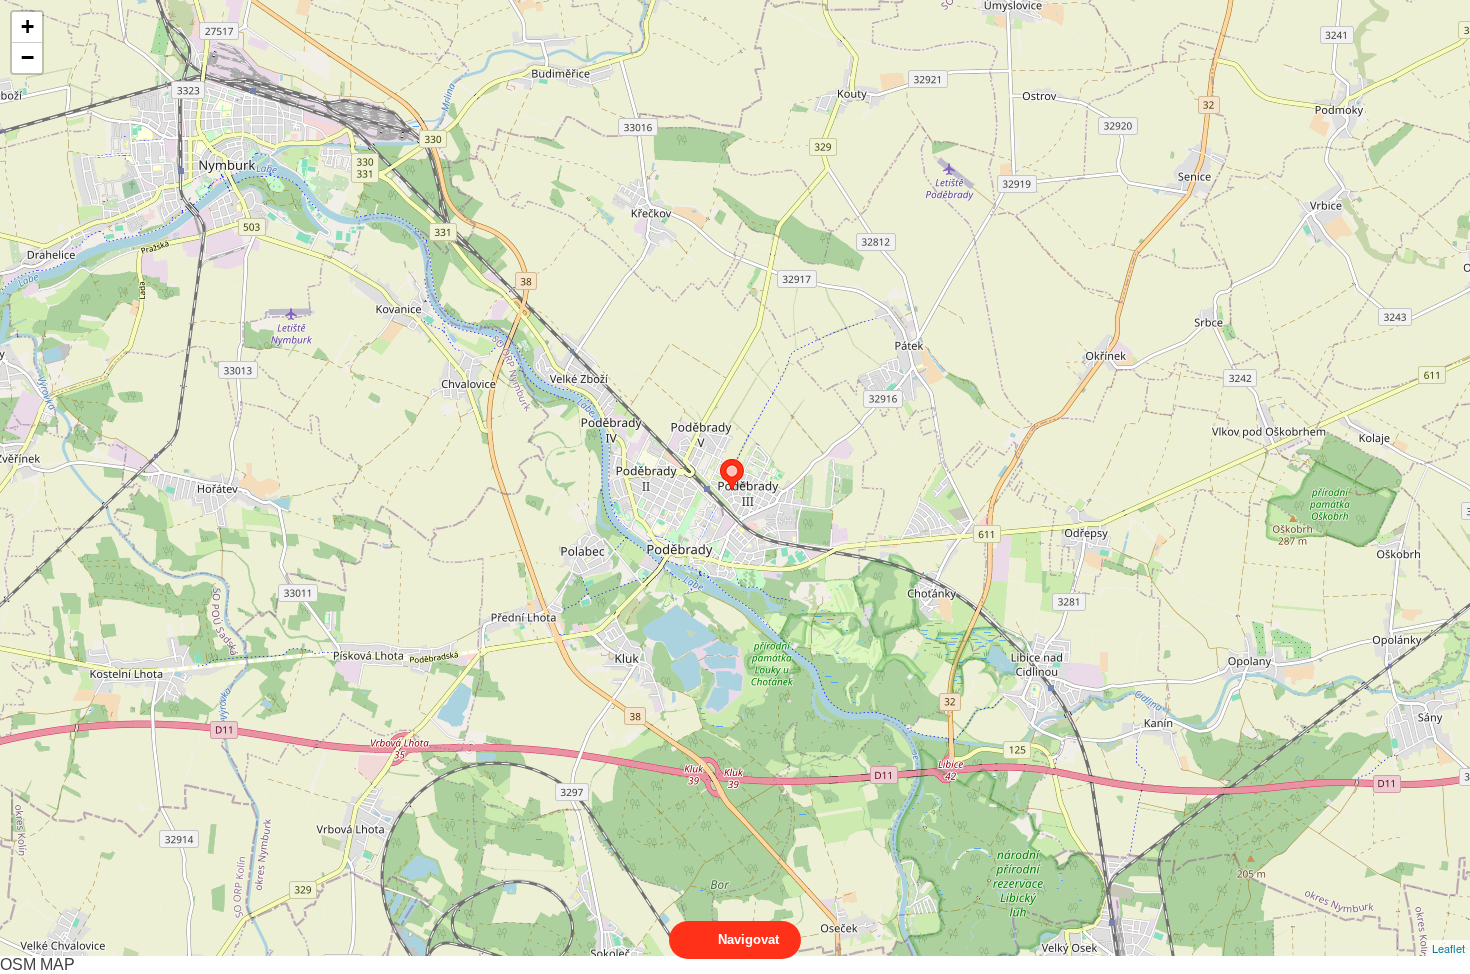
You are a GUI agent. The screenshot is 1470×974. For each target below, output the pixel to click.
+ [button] (27, 26)
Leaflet (1448, 948)
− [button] (27, 57)
